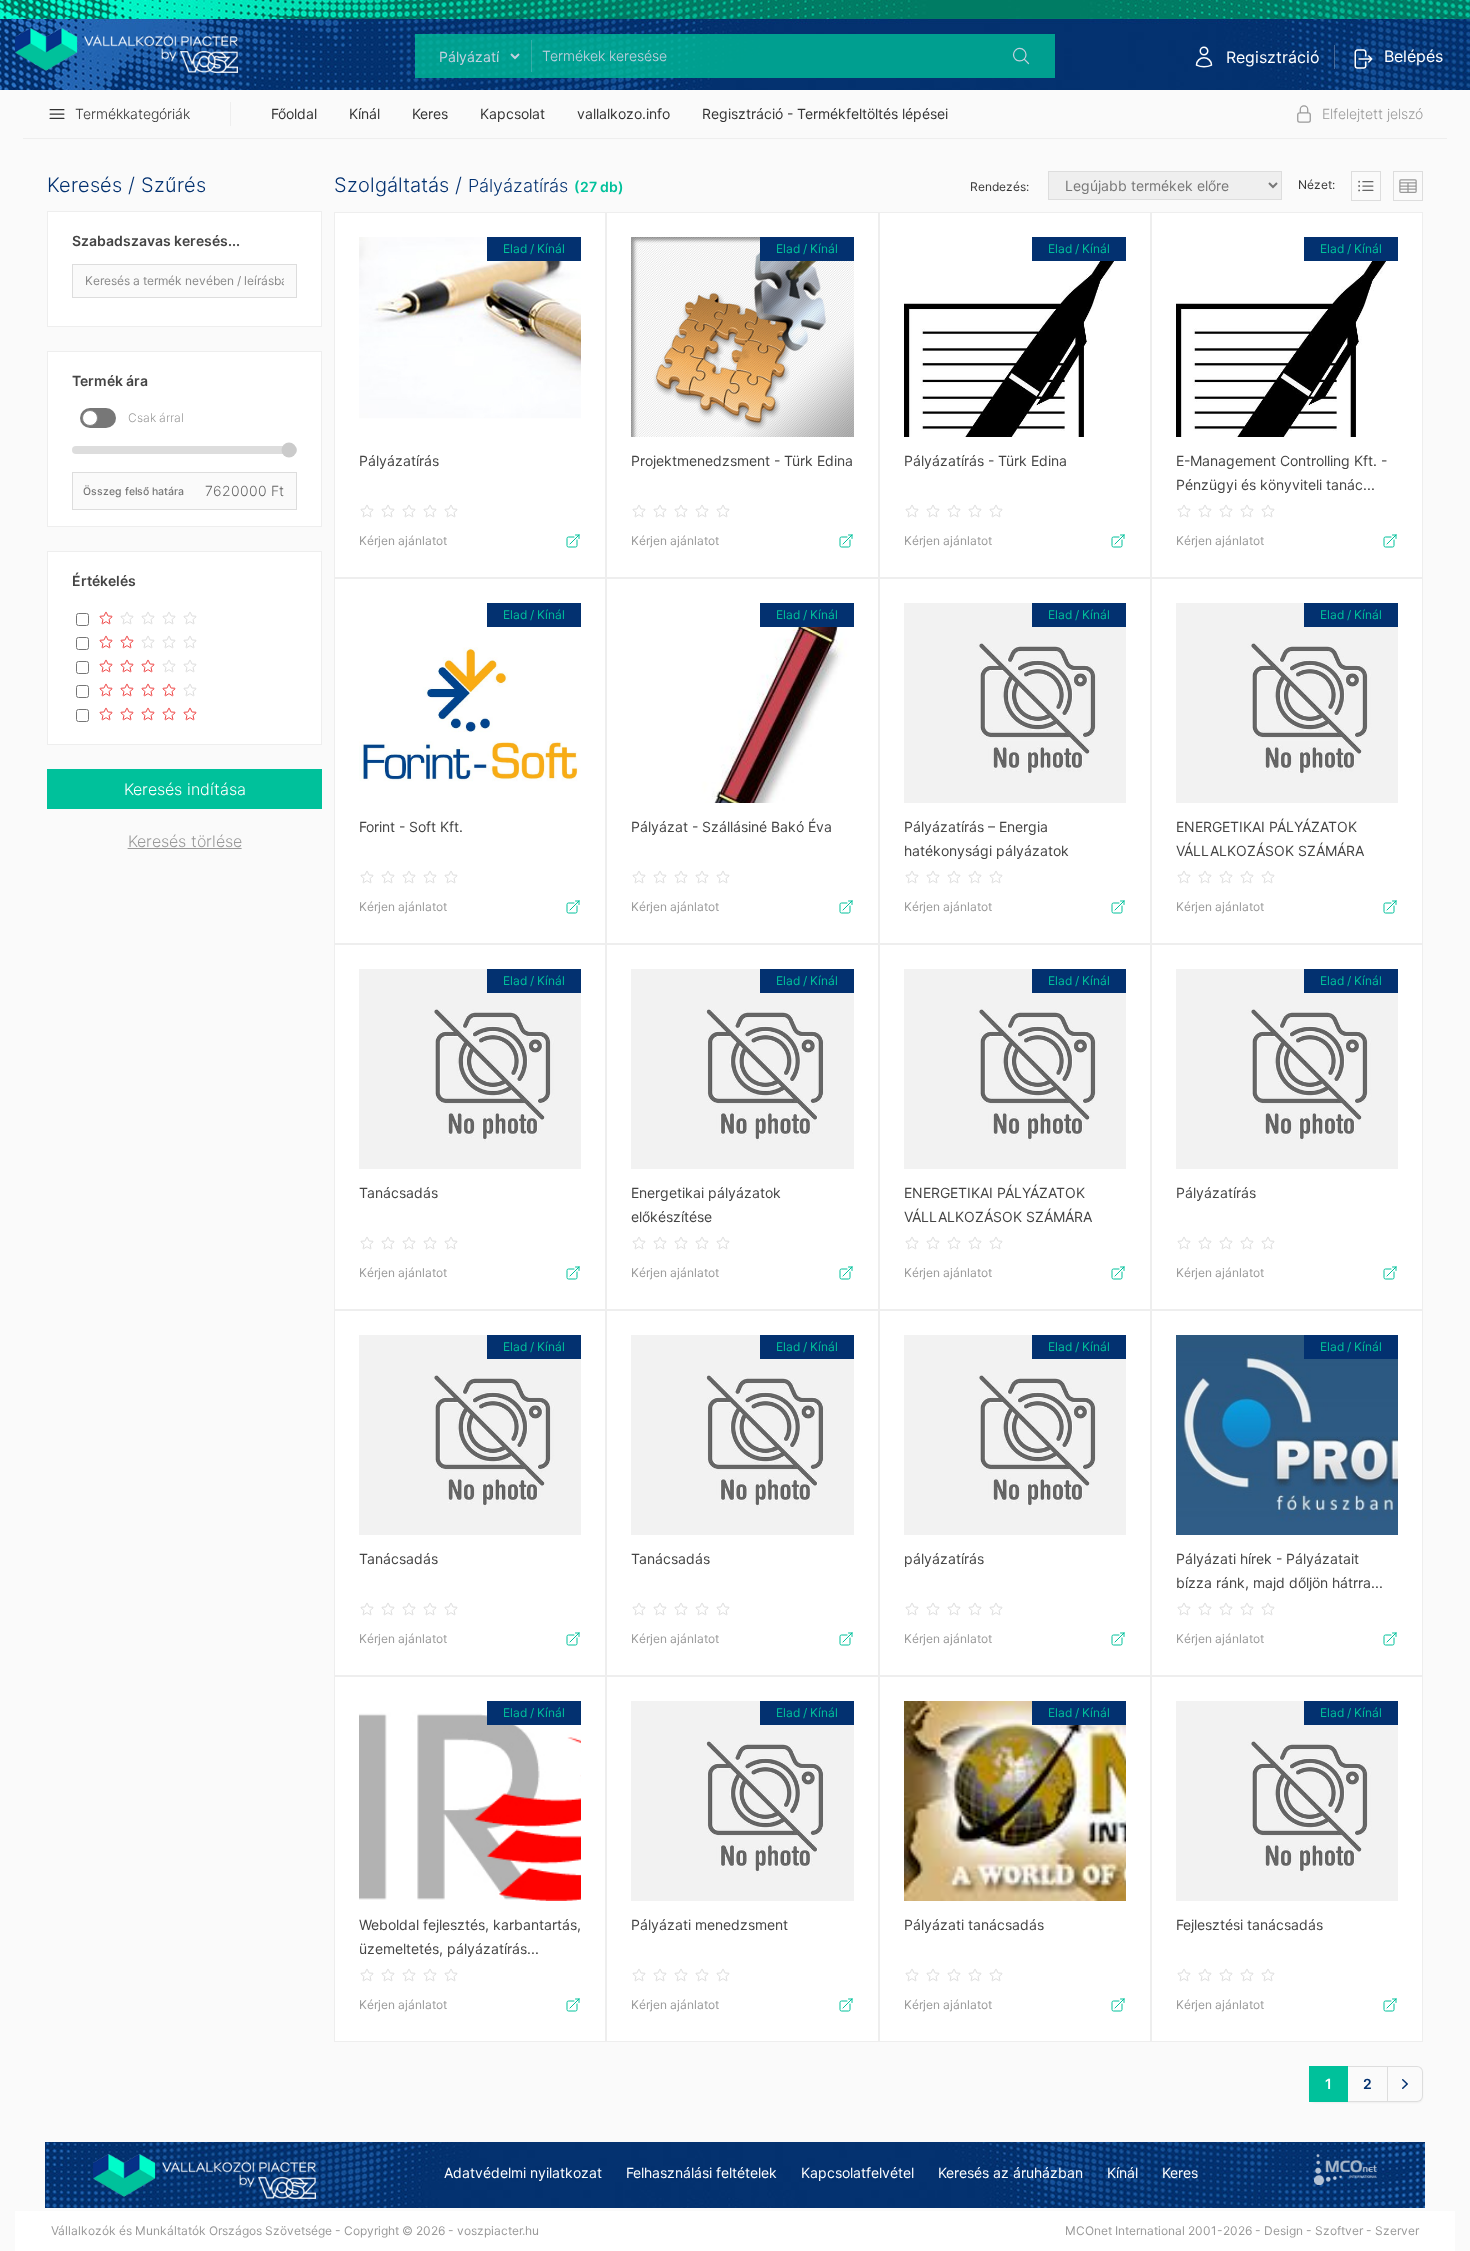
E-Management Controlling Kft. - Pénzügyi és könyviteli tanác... (1281, 472)
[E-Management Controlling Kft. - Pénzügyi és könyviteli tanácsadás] (1287, 337)
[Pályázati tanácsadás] (1015, 1801)
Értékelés (104, 580)
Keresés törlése (185, 841)
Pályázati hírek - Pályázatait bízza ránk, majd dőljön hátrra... (1279, 1570)
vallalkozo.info (623, 113)
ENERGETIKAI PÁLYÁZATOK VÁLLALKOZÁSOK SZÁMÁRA (1270, 838)
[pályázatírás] (1015, 1435)
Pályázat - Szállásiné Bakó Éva (731, 826)
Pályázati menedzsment (709, 1924)
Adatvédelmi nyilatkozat (523, 2172)
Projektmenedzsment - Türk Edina (742, 460)
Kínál (364, 113)
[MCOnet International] (1345, 2169)
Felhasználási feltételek (701, 2172)
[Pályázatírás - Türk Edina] (1015, 337)
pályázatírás (944, 1558)
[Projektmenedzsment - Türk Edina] (742, 337)
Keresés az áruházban (1010, 2172)
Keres (430, 113)
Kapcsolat (512, 113)
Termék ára (110, 380)
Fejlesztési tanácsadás (1249, 1924)
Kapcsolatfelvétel (857, 2172)
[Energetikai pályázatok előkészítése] (742, 1069)
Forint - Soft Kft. (411, 826)
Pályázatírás (518, 185)
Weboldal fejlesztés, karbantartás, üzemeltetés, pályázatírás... (470, 1936)
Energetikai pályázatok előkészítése (706, 1204)
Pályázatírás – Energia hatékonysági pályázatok (986, 838)
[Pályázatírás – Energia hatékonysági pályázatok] (1015, 703)
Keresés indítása (185, 789)
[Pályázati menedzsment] (742, 1801)
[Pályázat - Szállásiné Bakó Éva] (742, 703)
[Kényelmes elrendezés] (1408, 186)
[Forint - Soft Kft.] (470, 703)
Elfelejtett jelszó (1372, 113)
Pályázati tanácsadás (974, 1924)
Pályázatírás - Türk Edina (985, 460)
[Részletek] (1366, 186)
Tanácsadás (398, 1192)
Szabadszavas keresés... (156, 240)
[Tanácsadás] (470, 1069)
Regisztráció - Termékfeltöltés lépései (825, 113)
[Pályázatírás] (470, 337)
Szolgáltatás (391, 185)
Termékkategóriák (132, 113)
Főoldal (294, 113)
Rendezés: (1001, 186)
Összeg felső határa (133, 490)
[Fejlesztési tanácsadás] (1287, 1801)
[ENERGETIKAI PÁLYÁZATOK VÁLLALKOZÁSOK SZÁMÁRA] (1287, 703)
